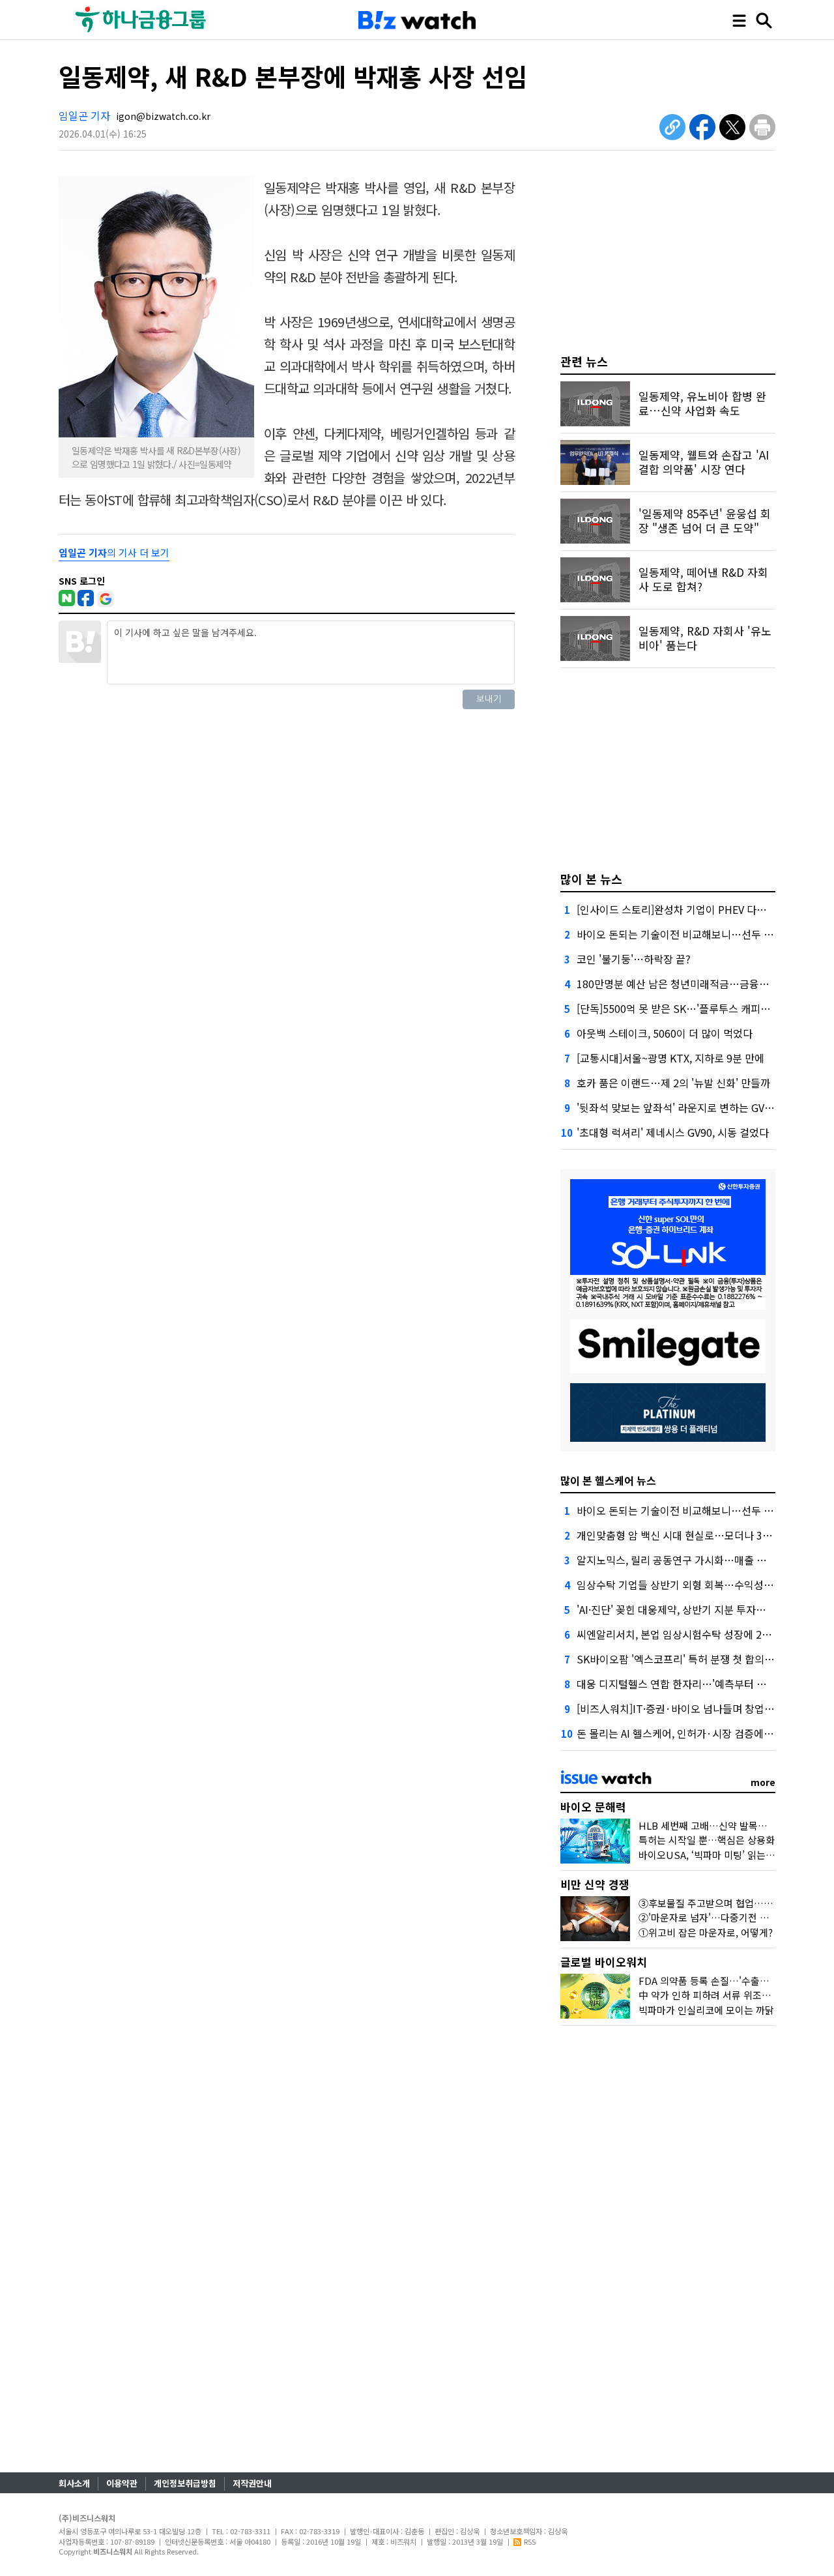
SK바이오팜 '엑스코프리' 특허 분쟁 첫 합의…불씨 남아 (697, 1659)
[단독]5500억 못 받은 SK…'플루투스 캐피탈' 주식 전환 (697, 1008)
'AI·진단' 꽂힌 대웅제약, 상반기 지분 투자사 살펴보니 (692, 1609)
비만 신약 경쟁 (595, 1884)
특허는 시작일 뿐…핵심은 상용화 (707, 1840)
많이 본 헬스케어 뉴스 (608, 1480)
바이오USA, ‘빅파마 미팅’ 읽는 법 (708, 1855)
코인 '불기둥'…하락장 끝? (634, 959)
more (763, 1782)
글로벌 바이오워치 (604, 1962)
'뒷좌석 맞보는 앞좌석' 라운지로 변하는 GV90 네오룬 (692, 1107)
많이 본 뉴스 (591, 879)
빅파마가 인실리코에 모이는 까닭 (706, 2010)
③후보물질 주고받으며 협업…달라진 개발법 (730, 1903)
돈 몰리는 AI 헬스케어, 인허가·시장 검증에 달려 (681, 1733)
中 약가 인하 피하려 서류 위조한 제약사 (720, 1995)
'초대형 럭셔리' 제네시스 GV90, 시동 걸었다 (673, 1132)
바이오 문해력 (593, 1807)
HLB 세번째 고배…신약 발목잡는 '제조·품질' (732, 1825)
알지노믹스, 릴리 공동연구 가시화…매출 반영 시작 (687, 1560)
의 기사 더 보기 (114, 552)
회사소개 (74, 2483)
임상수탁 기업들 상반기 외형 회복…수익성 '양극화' (689, 1585)
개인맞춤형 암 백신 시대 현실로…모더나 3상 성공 (685, 1535)
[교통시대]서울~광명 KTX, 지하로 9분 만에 (670, 1058)
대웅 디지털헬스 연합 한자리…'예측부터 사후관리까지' (697, 1684)
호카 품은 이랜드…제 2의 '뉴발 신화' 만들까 (673, 1083)
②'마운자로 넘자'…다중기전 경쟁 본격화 (723, 1917)
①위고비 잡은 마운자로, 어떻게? (706, 1932)
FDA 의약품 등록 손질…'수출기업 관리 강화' (730, 1981)
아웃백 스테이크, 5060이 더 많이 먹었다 (665, 1033)
